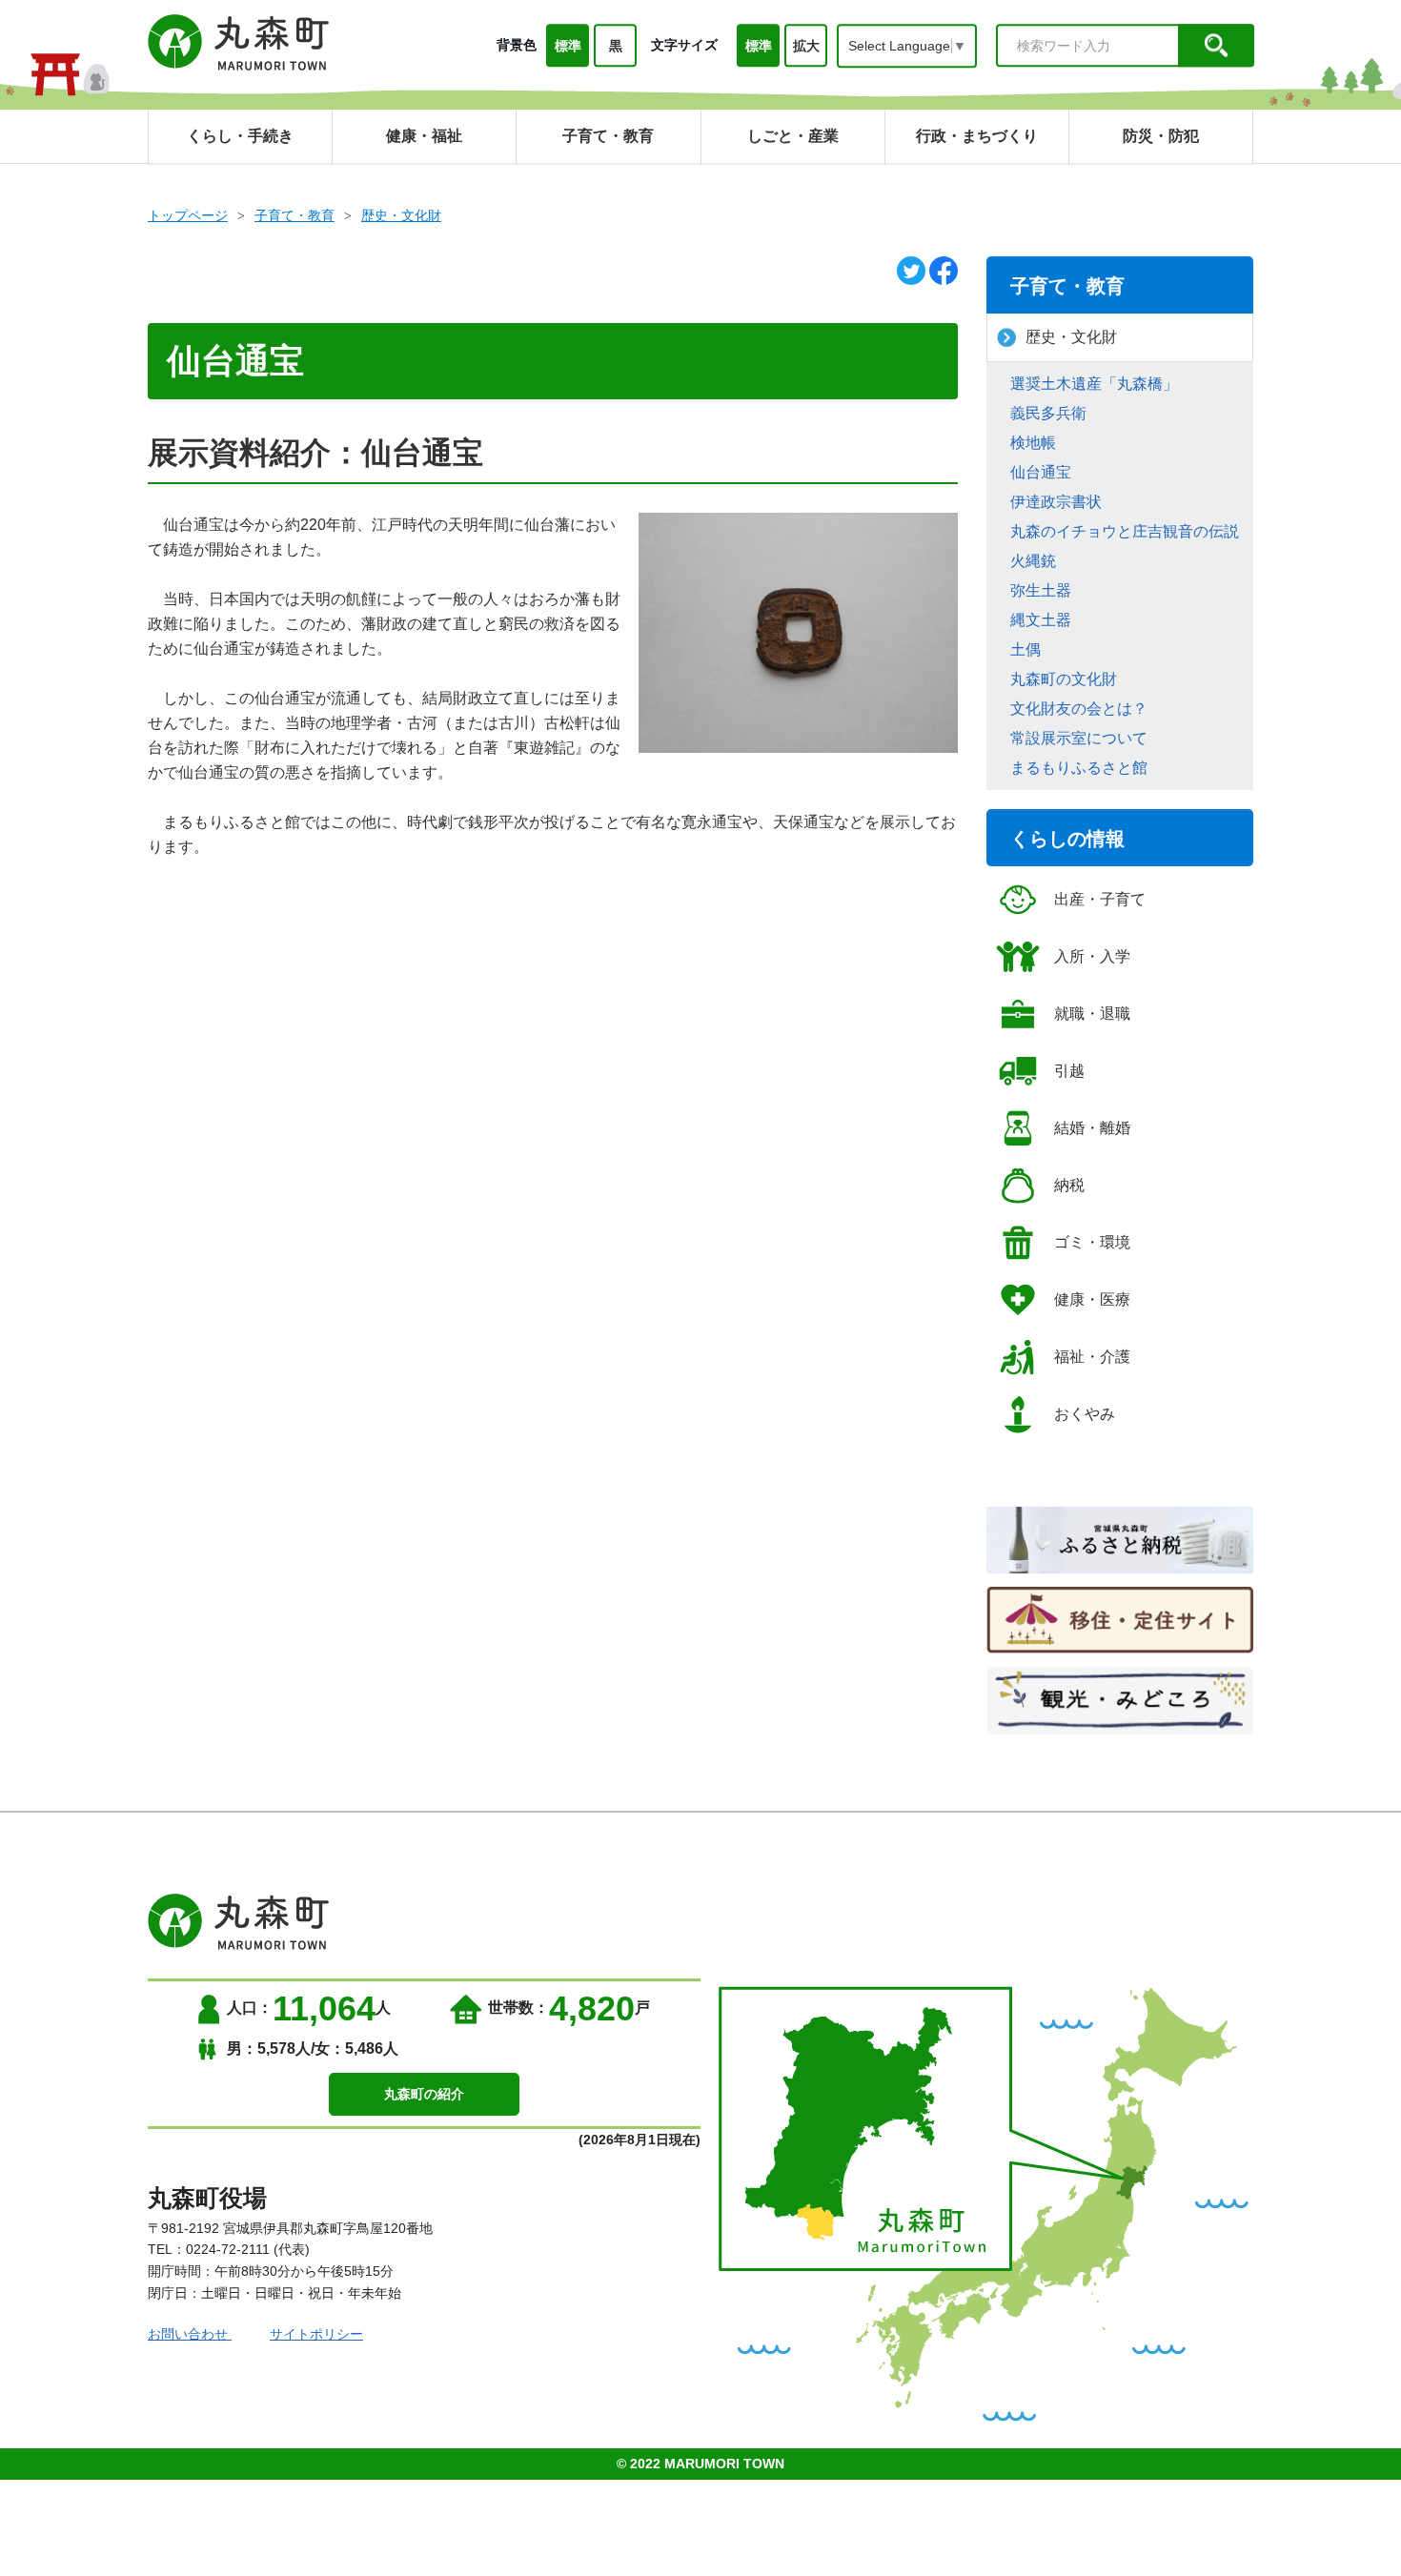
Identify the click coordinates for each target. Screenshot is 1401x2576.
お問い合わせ (190, 2334)
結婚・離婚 (1092, 1128)
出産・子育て (1100, 899)
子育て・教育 (294, 215)
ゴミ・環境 (1092, 1242)
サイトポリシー (316, 2334)
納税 (1069, 1185)
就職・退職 (1092, 1014)
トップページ (188, 215)
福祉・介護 (1092, 1357)
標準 (568, 46)
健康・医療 (1092, 1299)
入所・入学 (1092, 956)
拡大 (806, 46)
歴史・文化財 (401, 215)
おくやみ (1085, 1414)
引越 (1069, 1071)
